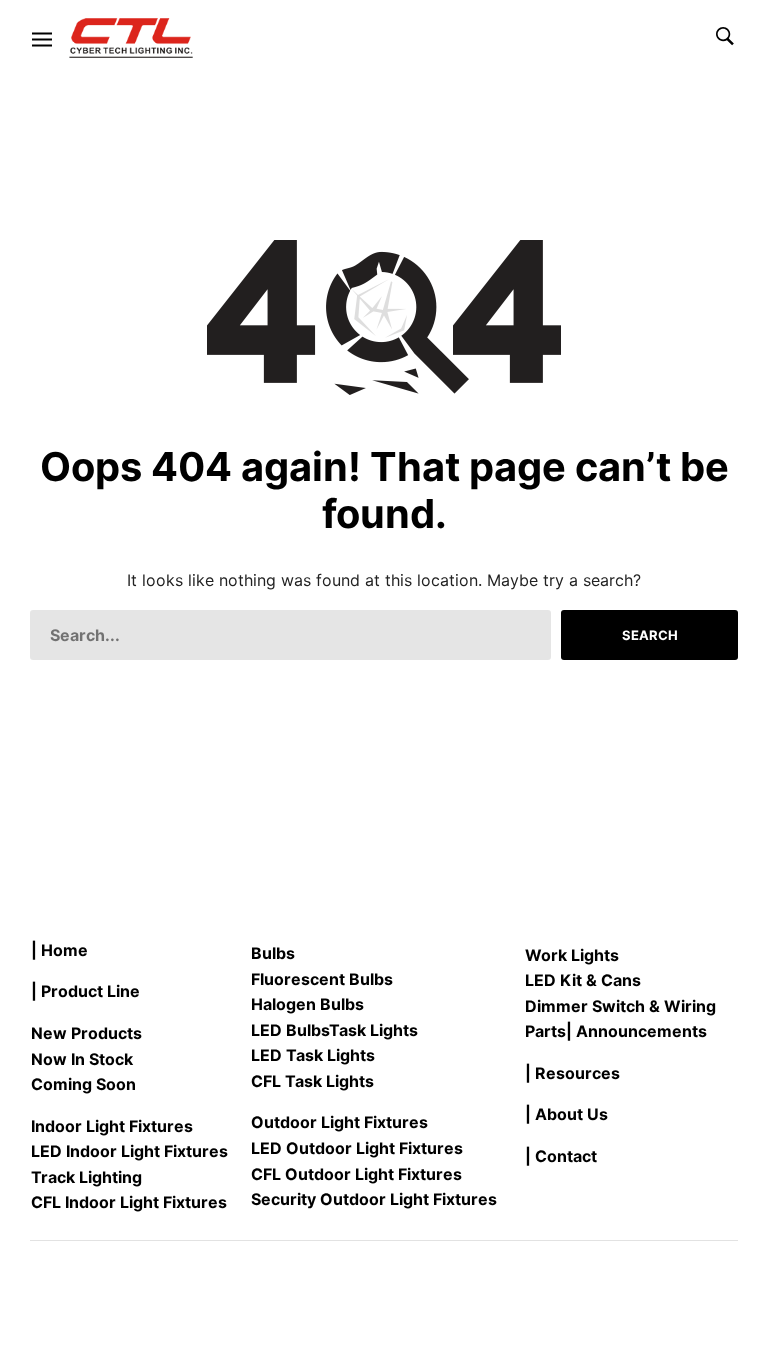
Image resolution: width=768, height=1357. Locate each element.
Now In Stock (82, 1059)
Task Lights (373, 1030)
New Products (86, 1033)
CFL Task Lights (312, 1081)
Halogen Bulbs (307, 1004)
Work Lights (572, 955)
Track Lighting (86, 1177)
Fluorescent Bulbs (322, 979)
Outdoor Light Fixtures (339, 1122)
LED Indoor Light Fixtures (129, 1151)
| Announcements (636, 1031)
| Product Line (85, 991)
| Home (59, 950)
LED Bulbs (290, 1030)
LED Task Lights (313, 1055)
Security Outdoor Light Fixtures (374, 1199)
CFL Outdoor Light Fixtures (356, 1174)
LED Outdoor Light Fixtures (357, 1148)
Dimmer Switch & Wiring (620, 1006)
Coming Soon (83, 1084)
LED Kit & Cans (583, 980)
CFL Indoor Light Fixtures (129, 1202)
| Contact (561, 1156)
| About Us (566, 1114)
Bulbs (273, 953)
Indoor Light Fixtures (112, 1126)
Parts (545, 1031)
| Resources (572, 1073)
